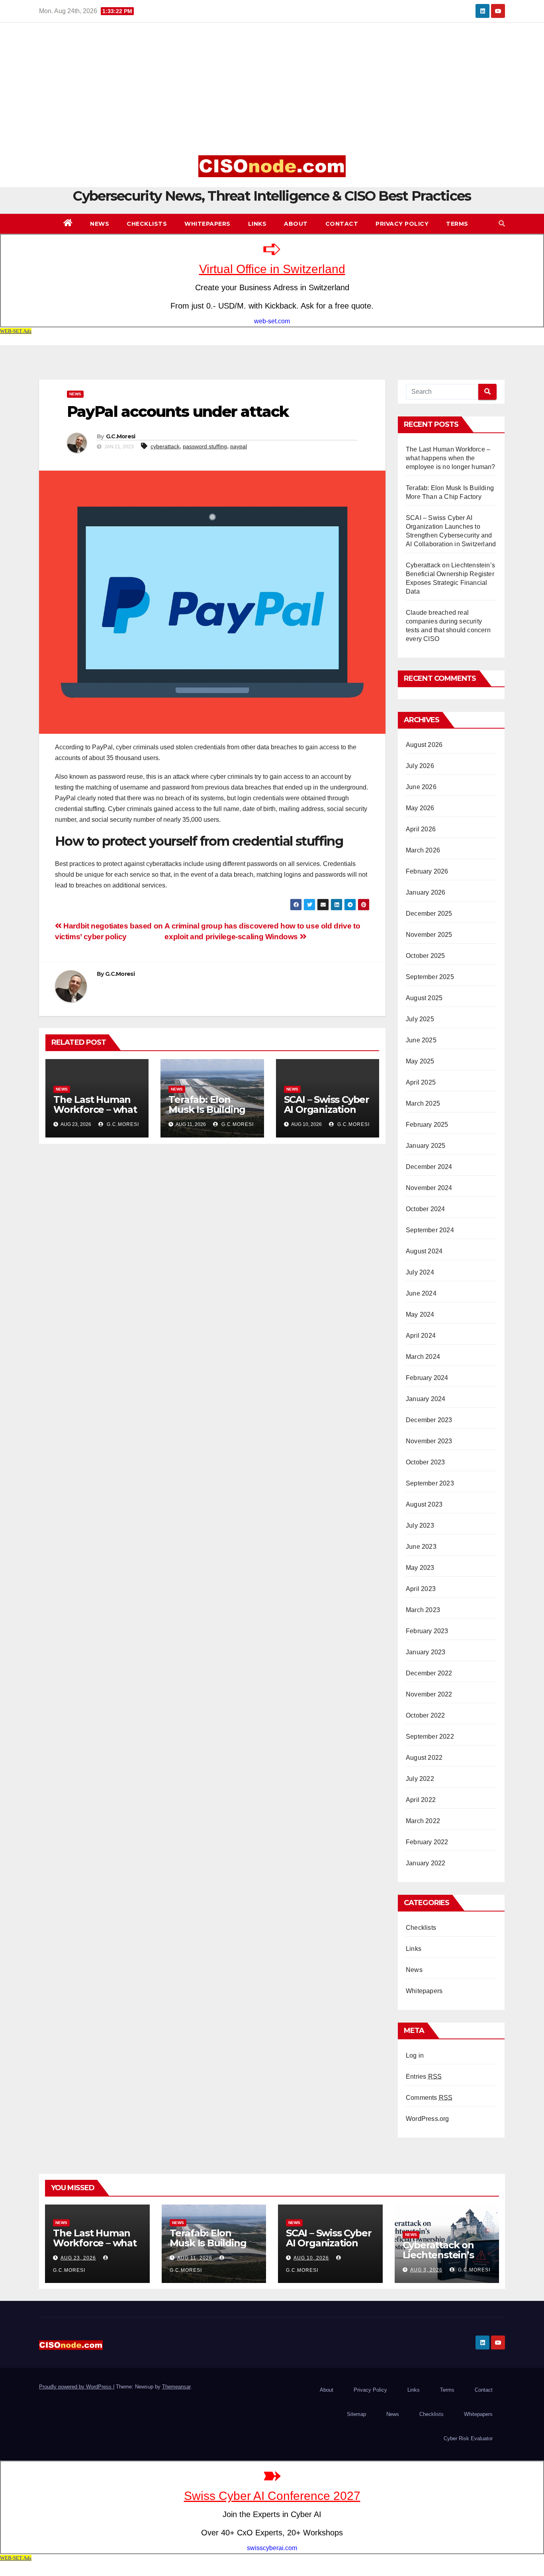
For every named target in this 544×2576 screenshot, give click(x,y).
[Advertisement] (272, 92)
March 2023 (423, 1610)
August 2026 (424, 745)
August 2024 (424, 1251)
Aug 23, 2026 (78, 2258)
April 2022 (421, 1800)
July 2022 (420, 1779)
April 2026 (421, 829)
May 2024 (420, 1314)
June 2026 (421, 787)
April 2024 (421, 1336)
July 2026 (420, 766)
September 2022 (430, 1737)
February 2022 (427, 1842)
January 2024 (426, 1399)
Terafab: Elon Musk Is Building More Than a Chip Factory (210, 1114)
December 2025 (429, 914)
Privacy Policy (402, 224)
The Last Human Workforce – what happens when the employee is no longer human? (451, 458)
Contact (342, 224)
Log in (415, 2055)
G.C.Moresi (121, 436)
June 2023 (421, 1547)
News (100, 224)
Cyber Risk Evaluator (468, 2438)
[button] (502, 224)
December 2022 (429, 1673)
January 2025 (426, 1146)
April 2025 (421, 1082)
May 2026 (420, 808)
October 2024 (425, 1209)
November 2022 (429, 1694)
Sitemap (356, 2414)
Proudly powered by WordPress (76, 2387)
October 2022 (425, 1715)
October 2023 (425, 1462)
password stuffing (205, 446)
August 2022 (424, 1758)
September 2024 (430, 1230)
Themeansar (176, 2387)
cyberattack (165, 446)
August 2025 (424, 998)
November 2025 (429, 935)
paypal (239, 446)
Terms (457, 224)
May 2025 (420, 1061)
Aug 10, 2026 (311, 2258)
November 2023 (429, 1441)
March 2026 (423, 850)
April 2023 (421, 1589)
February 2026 (427, 871)
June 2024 (421, 1293)
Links (257, 224)
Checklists (147, 224)
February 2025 (427, 1125)
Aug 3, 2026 (426, 2270)
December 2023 (429, 1420)
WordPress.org (428, 2119)
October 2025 (425, 956)
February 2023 (427, 1631)
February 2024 (427, 1378)
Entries (424, 2077)
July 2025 (420, 1019)
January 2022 (426, 1863)
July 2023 (420, 1525)
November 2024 (429, 1188)
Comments (429, 2098)
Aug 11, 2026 (195, 2258)
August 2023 (424, 1504)
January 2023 (426, 1652)
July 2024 (420, 1272)
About (296, 224)
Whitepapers (207, 224)
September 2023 (430, 1483)
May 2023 (420, 1568)
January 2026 (426, 892)
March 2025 (423, 1103)
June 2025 (421, 1040)
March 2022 (423, 1821)
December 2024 (429, 1167)
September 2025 (430, 977)
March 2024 (423, 1357)
